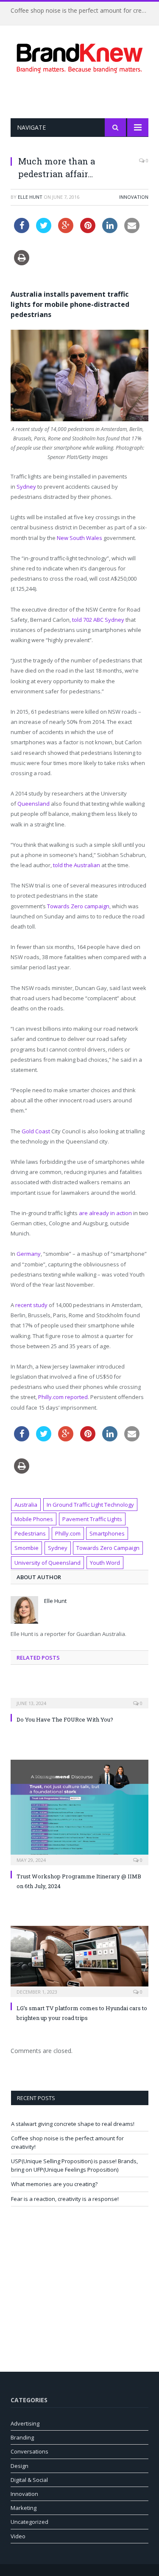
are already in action (105, 1213)
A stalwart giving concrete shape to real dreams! (73, 2124)
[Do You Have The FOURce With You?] (79, 1697)
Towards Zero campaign (78, 906)
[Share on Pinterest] (88, 231)
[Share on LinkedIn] (110, 231)
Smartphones (107, 1533)
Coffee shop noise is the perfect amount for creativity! (82, 11)
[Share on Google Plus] (66, 231)
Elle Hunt (30, 197)
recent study (31, 1305)
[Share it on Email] (132, 231)
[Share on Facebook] (22, 231)
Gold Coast (36, 1131)
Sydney (26, 487)
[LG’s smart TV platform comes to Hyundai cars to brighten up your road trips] (79, 1960)
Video (18, 2536)
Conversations (29, 2451)
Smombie (26, 1548)
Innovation (134, 197)
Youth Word (105, 1563)
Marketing (24, 2508)
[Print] (22, 263)
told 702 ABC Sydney (98, 620)
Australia (26, 1505)
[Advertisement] (85, 96)
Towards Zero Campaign (108, 1548)
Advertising (25, 2423)
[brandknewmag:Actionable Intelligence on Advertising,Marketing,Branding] (80, 57)
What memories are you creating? (54, 2184)
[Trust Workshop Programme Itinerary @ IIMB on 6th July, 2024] (79, 1811)
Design (20, 2466)
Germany (29, 1254)
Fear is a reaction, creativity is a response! (65, 2199)
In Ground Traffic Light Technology (90, 1505)
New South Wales (79, 538)
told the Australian (77, 865)
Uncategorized (29, 2522)
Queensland (33, 804)
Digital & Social (29, 2480)
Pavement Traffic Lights (92, 1519)
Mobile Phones (34, 1519)
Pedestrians (30, 1533)
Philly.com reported (63, 1397)
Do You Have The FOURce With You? (65, 1719)
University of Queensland (47, 1563)
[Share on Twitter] (44, 231)
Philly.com (68, 1533)
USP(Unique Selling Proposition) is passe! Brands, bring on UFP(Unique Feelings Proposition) (74, 2165)
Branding (22, 2437)
